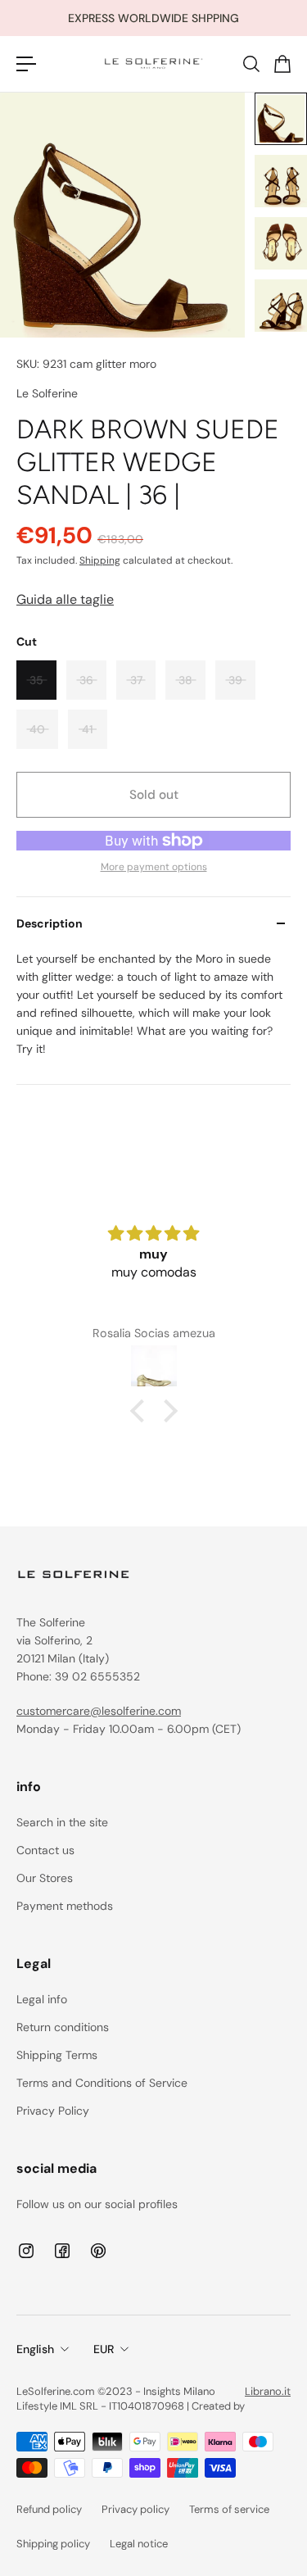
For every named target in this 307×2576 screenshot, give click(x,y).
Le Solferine (47, 393)
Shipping (100, 560)
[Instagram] (26, 2251)
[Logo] (154, 64)
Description (50, 923)
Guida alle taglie (65, 599)
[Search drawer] (251, 64)
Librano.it (268, 2391)
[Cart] (282, 64)
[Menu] (26, 64)
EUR (104, 2349)
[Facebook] (62, 2251)
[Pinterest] (98, 2251)
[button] (141, 1411)
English (35, 2349)
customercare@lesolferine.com (99, 1711)
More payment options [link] (154, 867)
